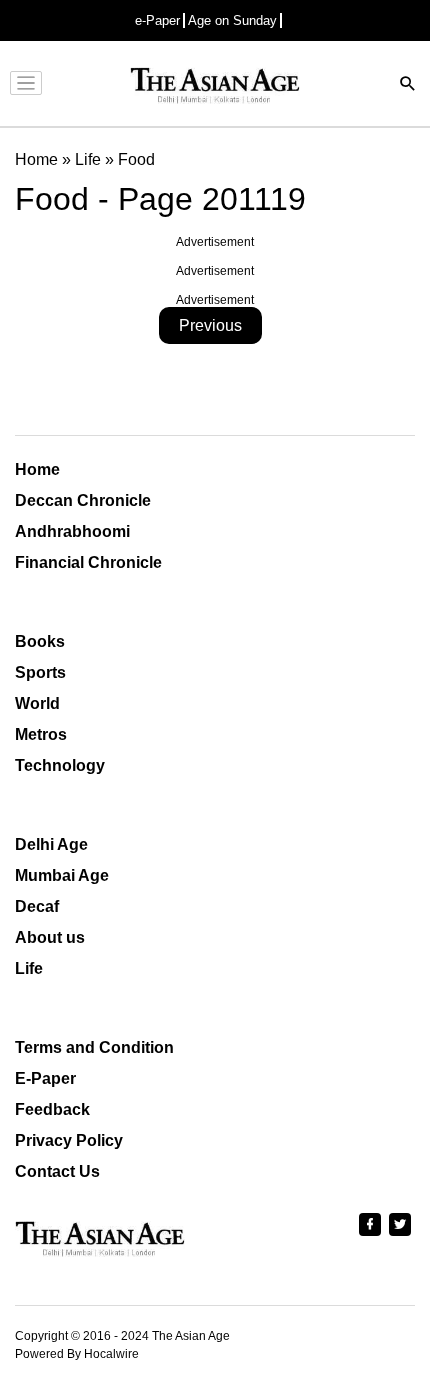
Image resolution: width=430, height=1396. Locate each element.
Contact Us (57, 1171)
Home (37, 469)
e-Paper (157, 20)
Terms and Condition (94, 1047)
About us (50, 937)
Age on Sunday (232, 20)
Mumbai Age (62, 875)
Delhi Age (51, 844)
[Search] (408, 85)
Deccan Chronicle (83, 500)
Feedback (52, 1109)
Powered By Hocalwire (77, 1354)
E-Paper (45, 1078)
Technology (60, 765)
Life (29, 968)
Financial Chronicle (88, 562)
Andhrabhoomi (72, 531)
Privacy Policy (69, 1140)
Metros (41, 734)
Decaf (37, 906)
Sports (40, 672)
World (37, 703)
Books (40, 641)
